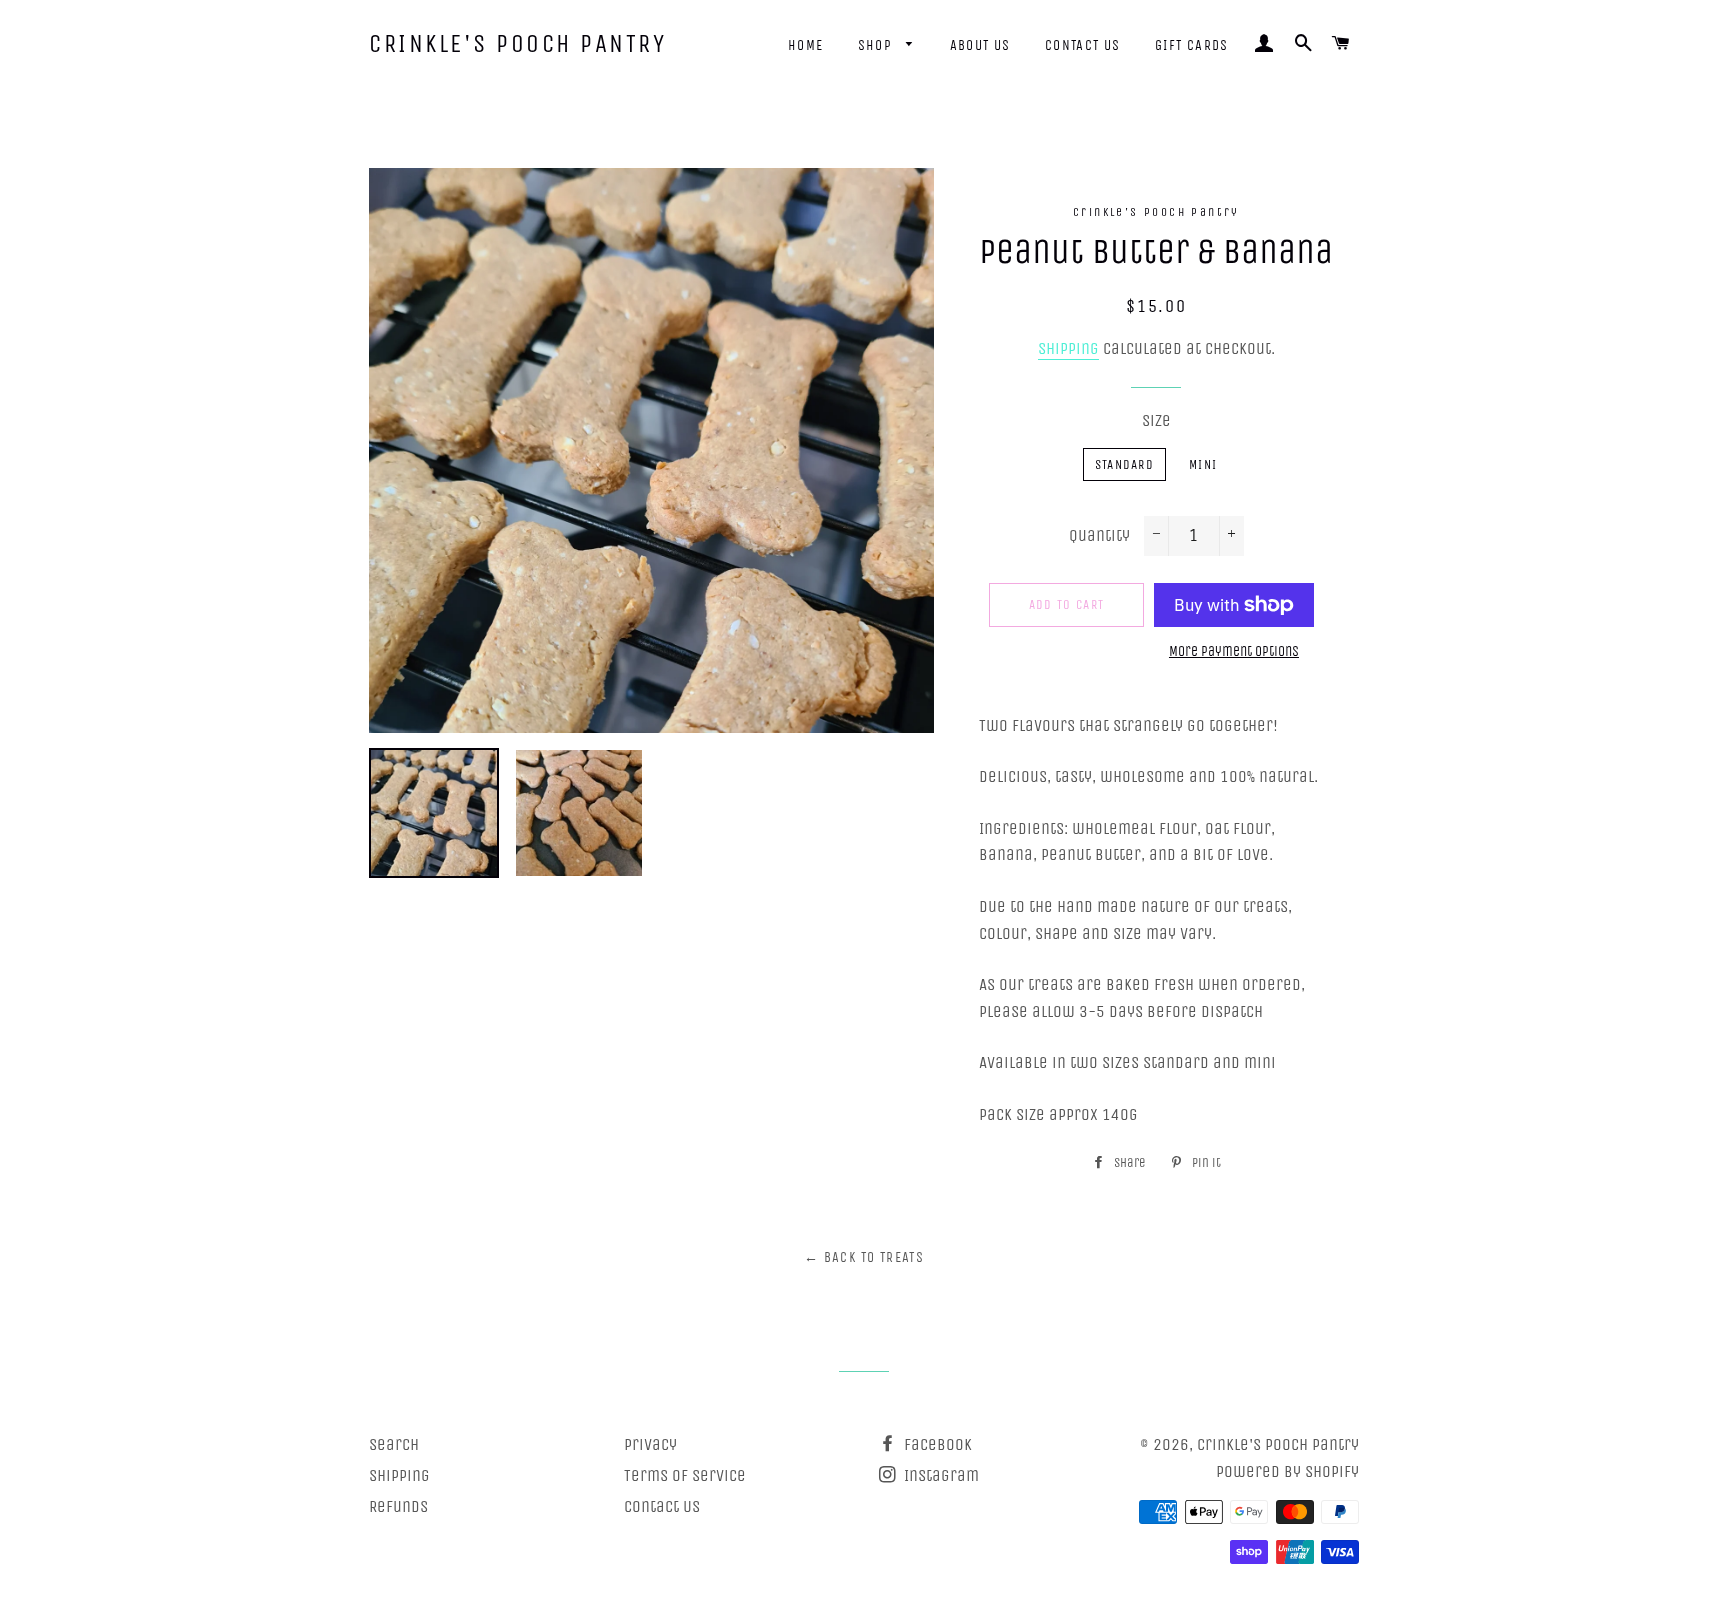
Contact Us (1083, 45)
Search (394, 1444)
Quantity (1099, 535)
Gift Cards (1192, 45)
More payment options (1234, 651)
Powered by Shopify (1287, 1471)
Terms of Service (685, 1475)
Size (1156, 420)
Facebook (936, 1444)
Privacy (650, 1444)
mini (1203, 464)
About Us (980, 45)
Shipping (1068, 348)
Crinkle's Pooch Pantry (517, 44)
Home (806, 45)
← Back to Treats (864, 1257)
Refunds (398, 1506)
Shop (877, 45)
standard (1124, 464)
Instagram (939, 1475)
